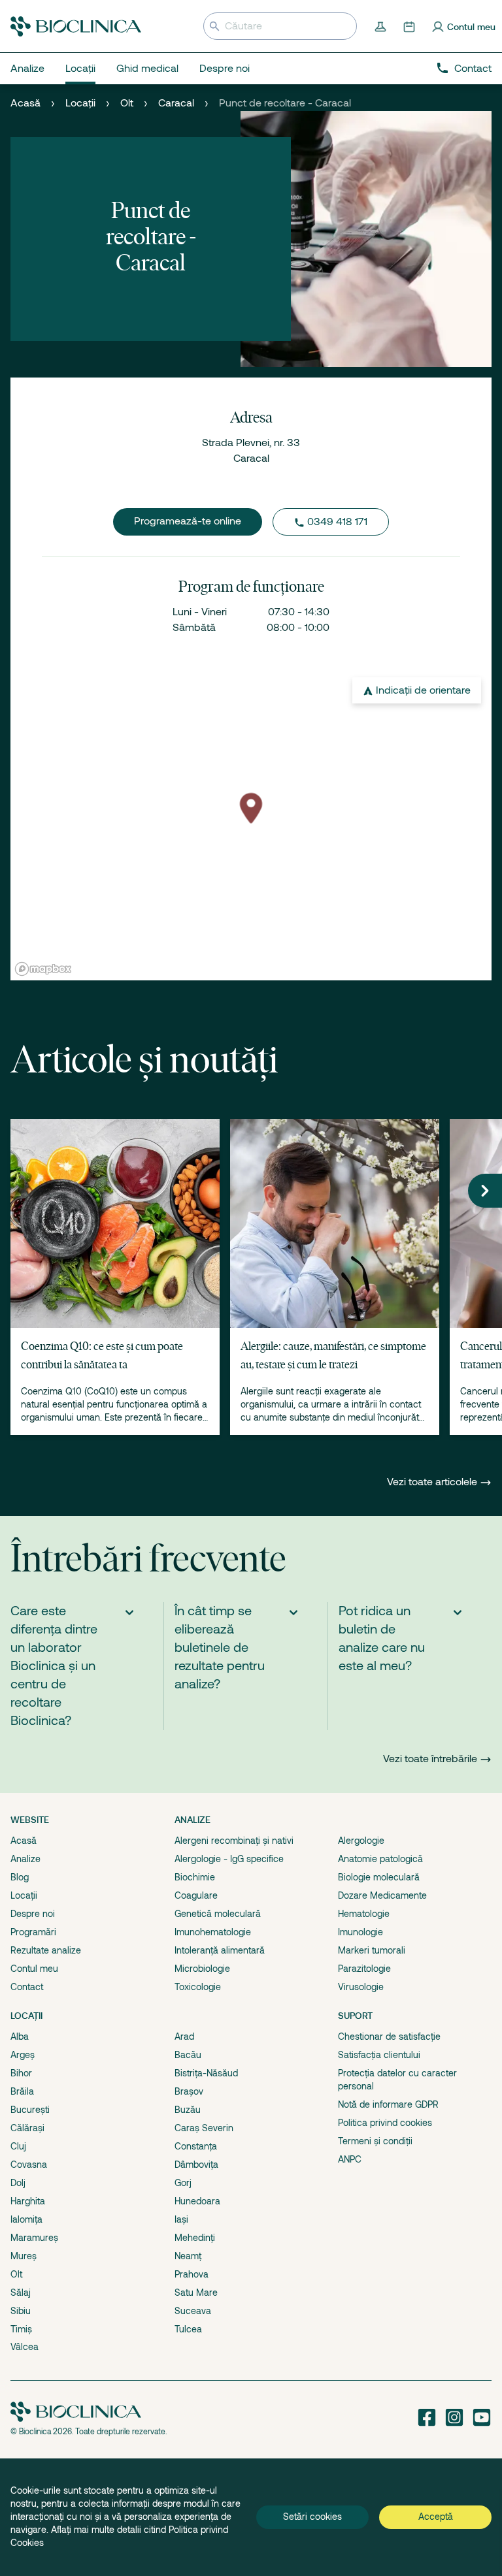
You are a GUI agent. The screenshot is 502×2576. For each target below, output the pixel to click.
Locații (80, 103)
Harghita (28, 2201)
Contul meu (34, 1969)
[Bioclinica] (76, 26)
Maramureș (34, 2238)
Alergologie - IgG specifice (229, 1859)
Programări (33, 1932)
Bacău (188, 2055)
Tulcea (188, 2329)
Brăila (22, 2091)
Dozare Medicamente (382, 1895)
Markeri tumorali (372, 1950)
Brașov (189, 2091)
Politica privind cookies (385, 2123)
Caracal (176, 103)
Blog (20, 1877)
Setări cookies (312, 2517)
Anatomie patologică (380, 1859)
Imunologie (360, 1932)
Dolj (18, 2183)
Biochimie (195, 1877)
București (30, 2110)
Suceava (193, 2311)
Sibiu (21, 2311)
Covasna (29, 2165)
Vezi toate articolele (433, 1482)
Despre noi (33, 1914)
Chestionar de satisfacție (389, 2037)
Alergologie (361, 1841)
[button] (485, 1191)
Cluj (18, 2146)
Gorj (183, 2183)
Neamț (188, 2256)
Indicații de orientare (423, 690)
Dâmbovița (196, 2165)
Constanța (196, 2146)
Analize (25, 1859)
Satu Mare (196, 2293)
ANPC (350, 2159)
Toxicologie (198, 1987)
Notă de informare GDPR (388, 2104)
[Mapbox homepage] (43, 969)
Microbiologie (202, 1969)
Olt (127, 103)
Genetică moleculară (218, 1914)
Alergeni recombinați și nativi (234, 1841)
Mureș (24, 2256)
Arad (184, 2037)
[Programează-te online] (410, 26)
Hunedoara (197, 2201)
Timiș (21, 2329)
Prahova (192, 2274)
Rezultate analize (46, 1950)
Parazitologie (364, 1969)
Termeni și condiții (375, 2141)
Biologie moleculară (379, 1877)
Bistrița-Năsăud (206, 2073)
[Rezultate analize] (382, 26)
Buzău (188, 2110)
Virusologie (361, 1987)
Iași (181, 2219)
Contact (473, 69)
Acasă (25, 103)
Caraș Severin (204, 2128)
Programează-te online (188, 521)
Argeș (23, 2055)
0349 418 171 (337, 522)
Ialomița (26, 2219)
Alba (20, 2037)
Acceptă (436, 2517)
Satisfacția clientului (379, 2055)
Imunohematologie (213, 1932)
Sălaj (21, 2293)
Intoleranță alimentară (220, 1950)
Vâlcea (25, 2347)
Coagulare (196, 1895)
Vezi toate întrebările (430, 1759)
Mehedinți (195, 2238)
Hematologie (364, 1914)
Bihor (21, 2073)
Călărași (27, 2128)
